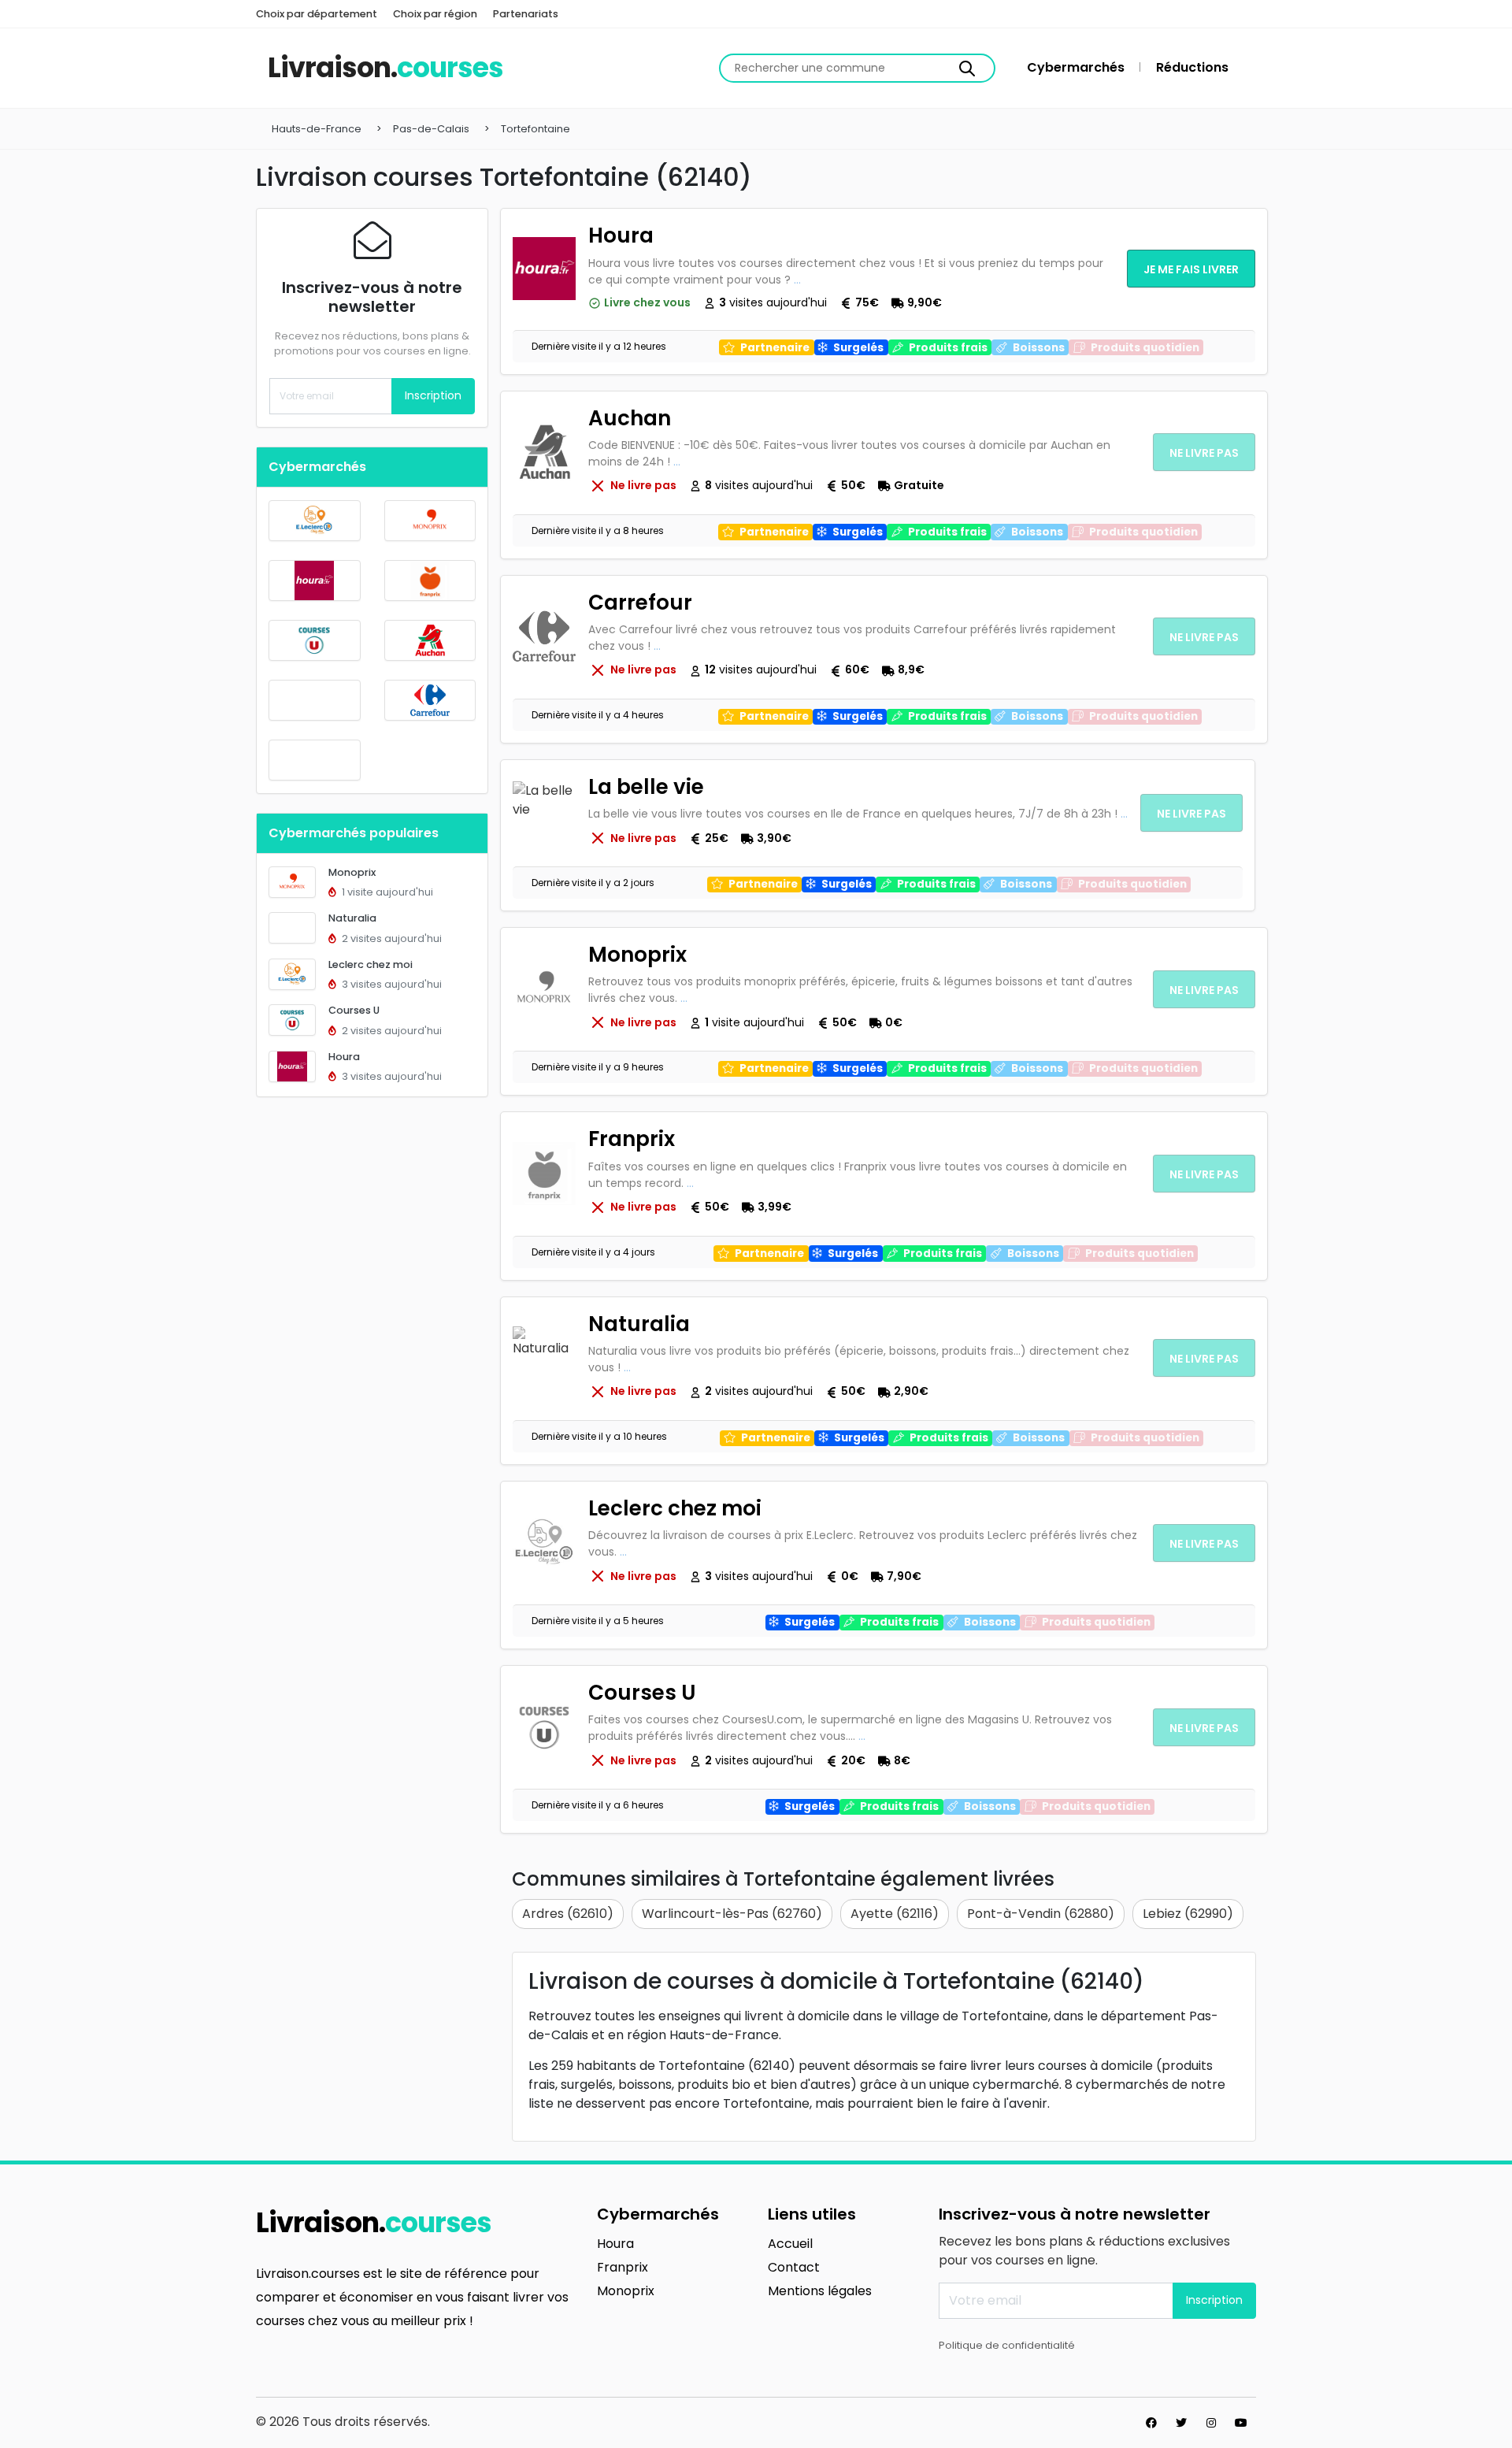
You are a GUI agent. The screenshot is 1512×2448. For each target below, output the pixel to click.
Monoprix (352, 872)
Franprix (632, 1139)
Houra (344, 1057)
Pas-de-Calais (431, 129)
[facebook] (1151, 2423)
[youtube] (1241, 2423)
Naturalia (352, 918)
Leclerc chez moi (371, 964)
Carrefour (640, 603)
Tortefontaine (535, 129)
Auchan (630, 418)
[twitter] (1181, 2423)
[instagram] (1211, 2423)
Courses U (354, 1010)
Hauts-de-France (317, 129)
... (797, 280)
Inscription (433, 395)
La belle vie (646, 787)
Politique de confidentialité (1007, 2345)
